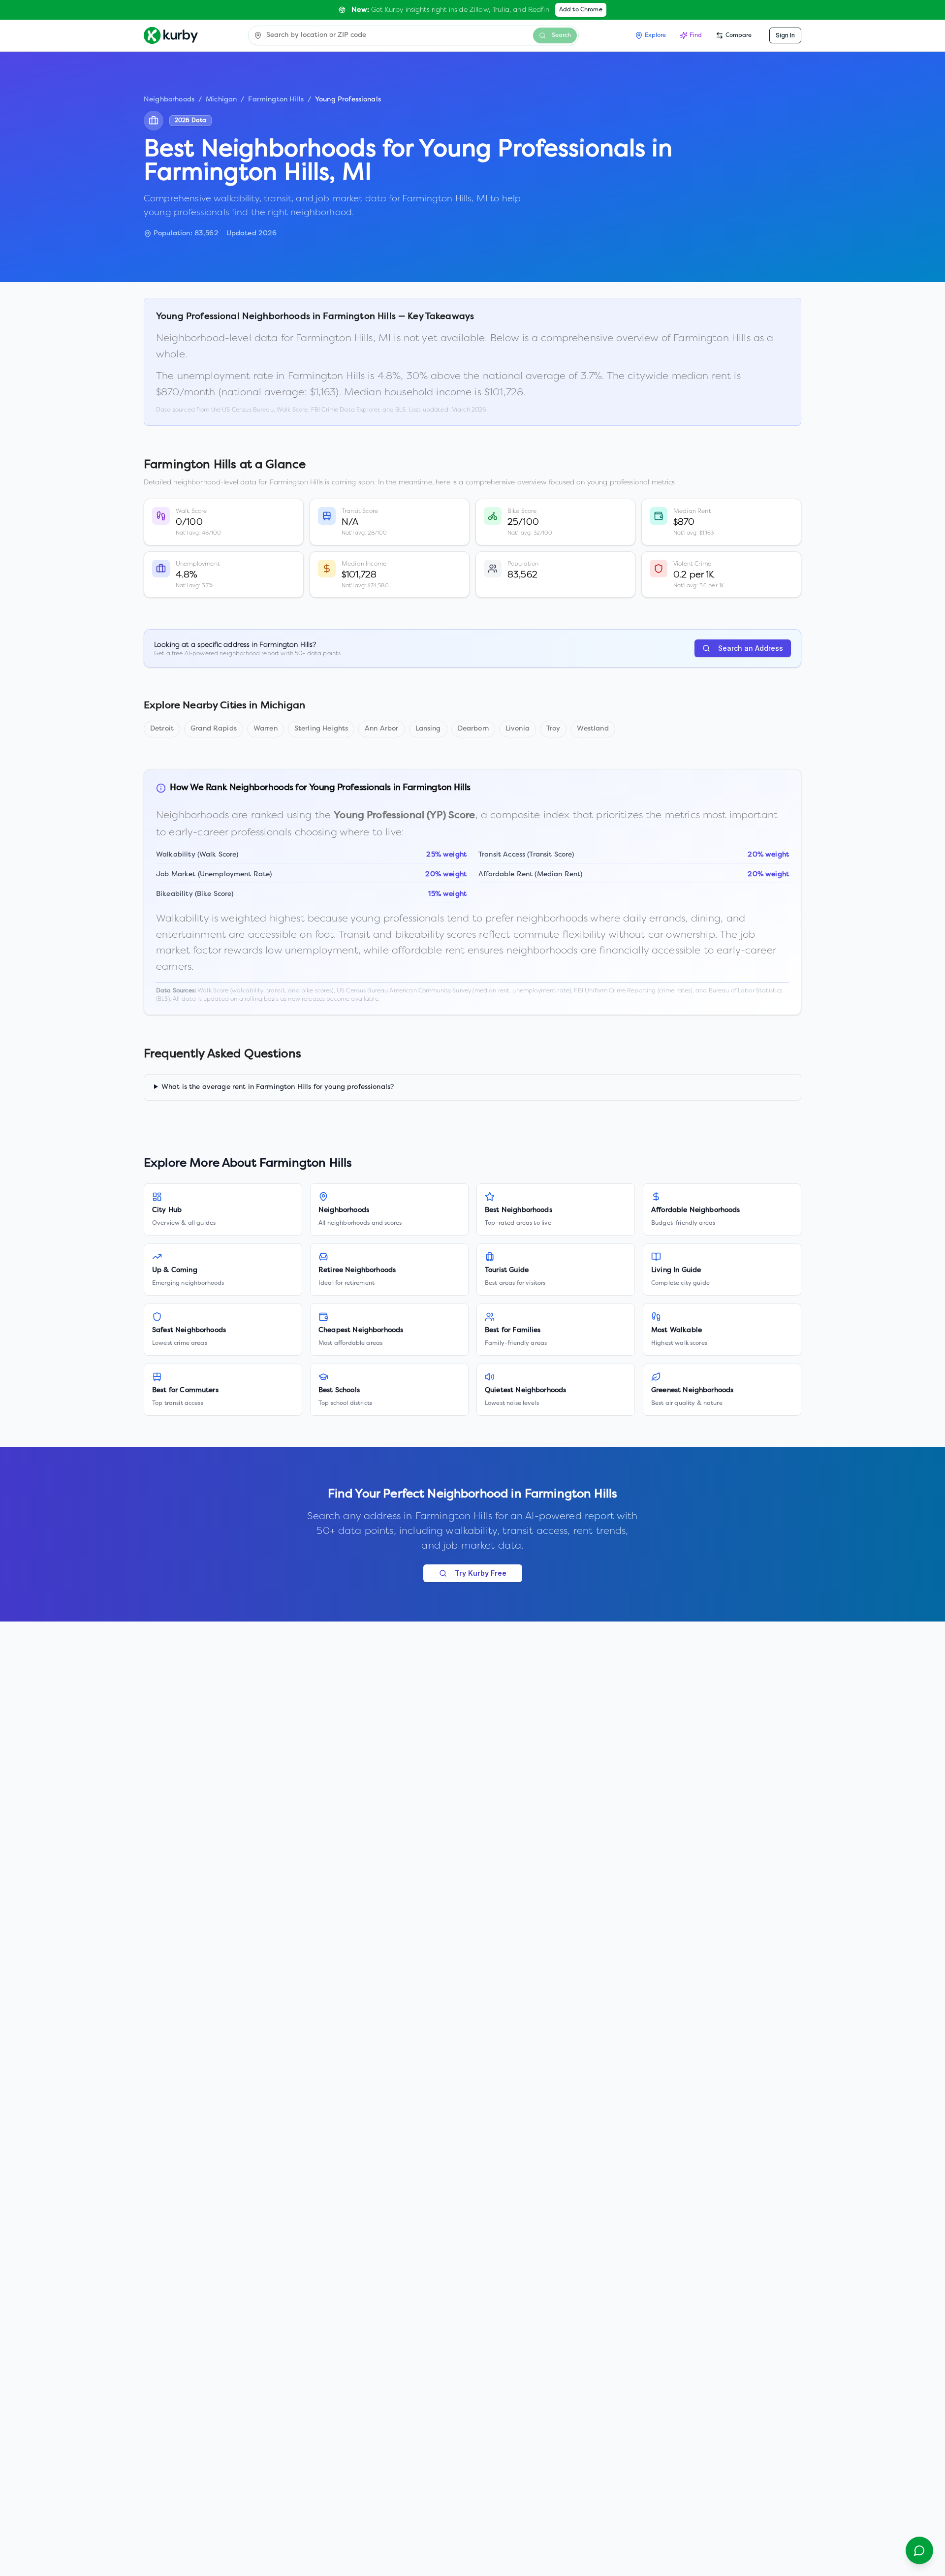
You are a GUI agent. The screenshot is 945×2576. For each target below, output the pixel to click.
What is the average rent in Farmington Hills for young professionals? (278, 1087)
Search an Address (751, 648)
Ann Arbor (381, 729)
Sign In (785, 35)
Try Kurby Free (481, 1573)
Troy (553, 729)
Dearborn (473, 729)
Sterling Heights (321, 729)
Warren (266, 729)
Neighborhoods (169, 100)
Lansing (428, 729)
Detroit (162, 729)
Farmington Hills (276, 100)
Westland (593, 729)
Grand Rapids (214, 729)
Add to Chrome (581, 10)
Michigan (221, 100)
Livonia (518, 729)
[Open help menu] (919, 2550)
